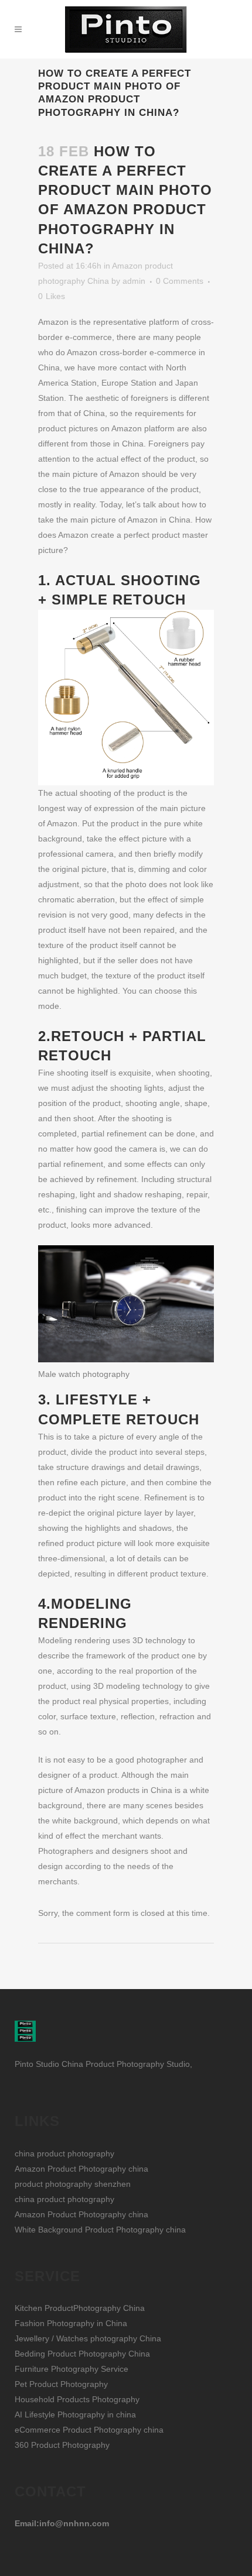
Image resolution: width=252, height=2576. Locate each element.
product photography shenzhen (73, 2184)
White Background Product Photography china (100, 2230)
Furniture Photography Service (71, 2369)
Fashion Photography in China (71, 2323)
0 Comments (180, 281)
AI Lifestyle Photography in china (75, 2414)
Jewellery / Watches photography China (88, 2338)
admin (134, 281)
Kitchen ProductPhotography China (80, 2308)
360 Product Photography (62, 2445)
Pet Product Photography (61, 2384)
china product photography (64, 2153)
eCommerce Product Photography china (89, 2430)
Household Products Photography (77, 2399)
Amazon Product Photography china (81, 2169)
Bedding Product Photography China (82, 2354)
